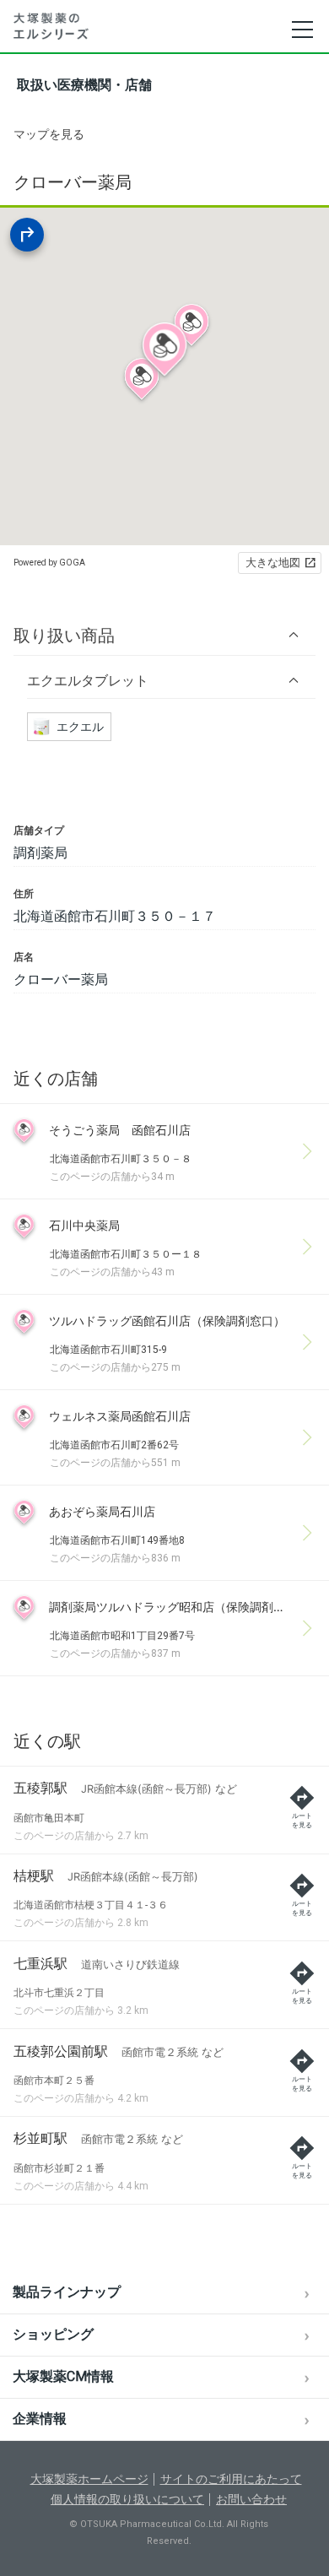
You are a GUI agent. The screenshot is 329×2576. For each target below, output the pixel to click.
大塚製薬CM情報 (63, 2376)
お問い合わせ (251, 2499)
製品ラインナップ (67, 2292)
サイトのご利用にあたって (231, 2479)
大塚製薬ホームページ (89, 2479)
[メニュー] (302, 30)
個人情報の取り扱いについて (127, 2499)
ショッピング (53, 2334)
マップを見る (49, 134)
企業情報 (40, 2419)
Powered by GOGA (49, 563)
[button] (164, 635)
